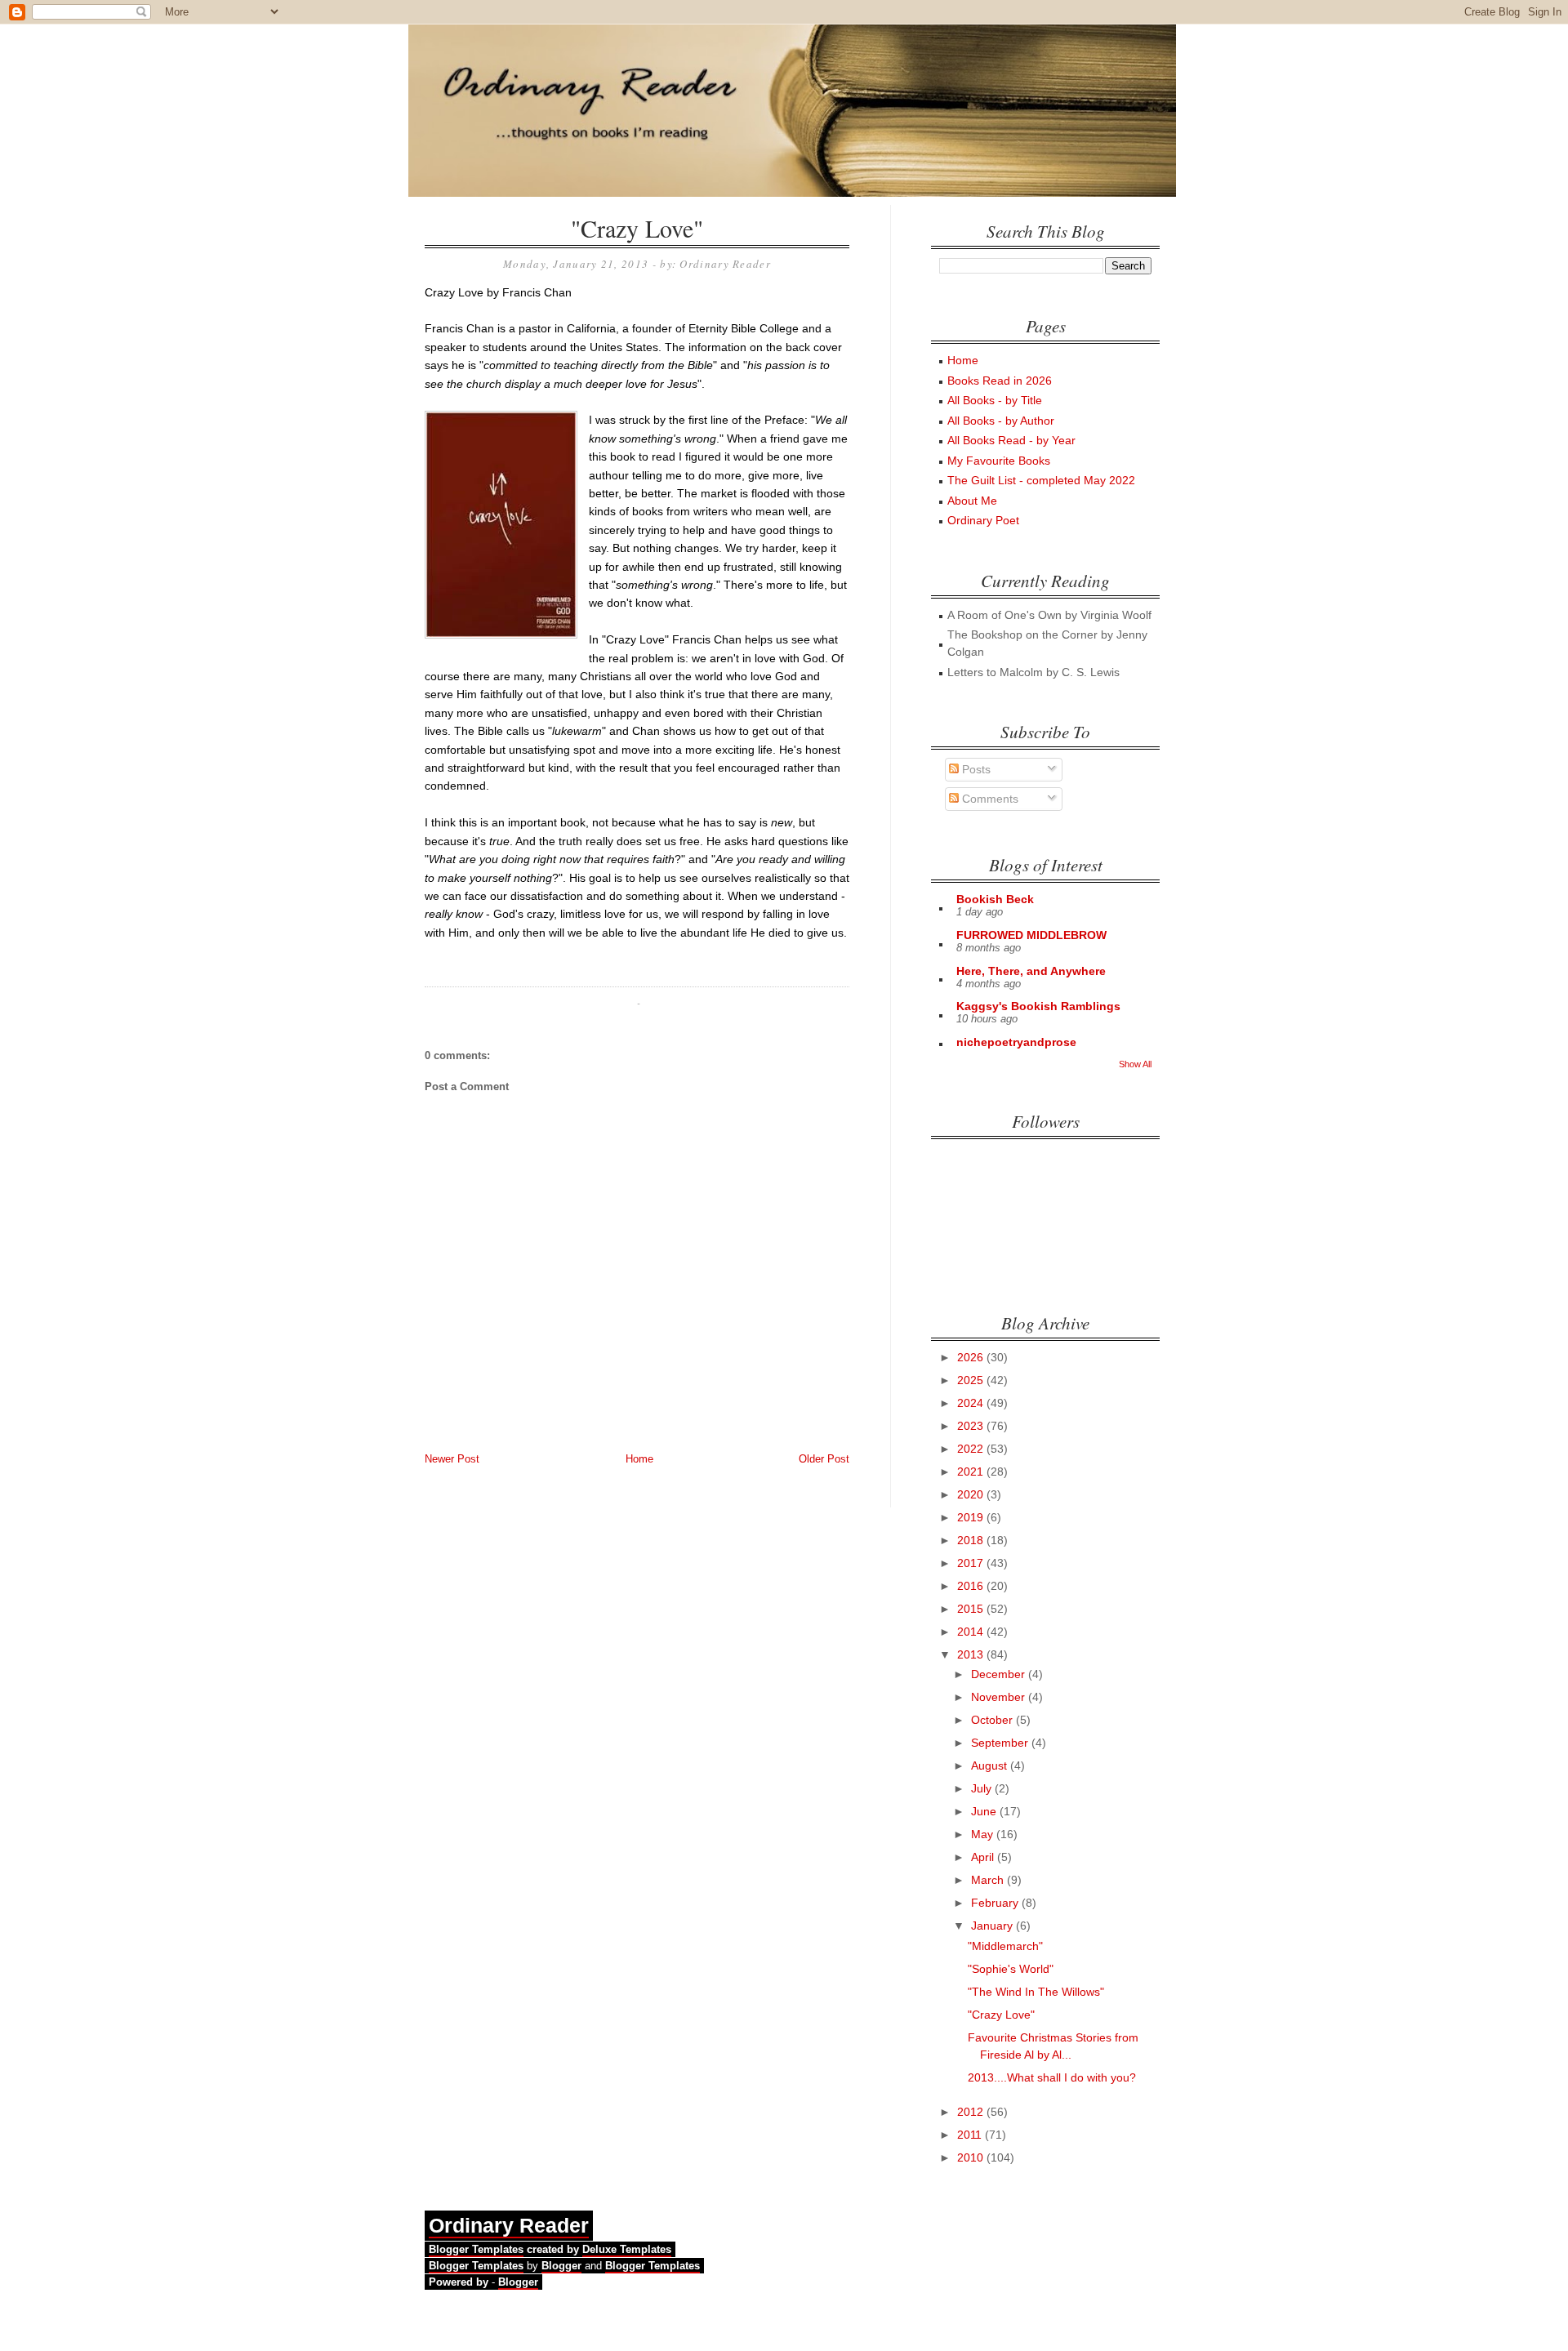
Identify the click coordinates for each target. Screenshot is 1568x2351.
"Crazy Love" (637, 228)
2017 (972, 1563)
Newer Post (452, 1459)
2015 (972, 1609)
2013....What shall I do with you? (1052, 2077)
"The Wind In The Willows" (1036, 1992)
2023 (972, 1426)
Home (639, 1459)
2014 (972, 1632)
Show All (1135, 1064)
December (1000, 1674)
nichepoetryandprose (1016, 1042)
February (996, 1903)
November (1000, 1697)
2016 (972, 1586)
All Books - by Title (995, 400)
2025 (972, 1380)
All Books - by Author (1001, 421)
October (993, 1720)
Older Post (824, 1459)
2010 (972, 2157)
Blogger (561, 2266)
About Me (972, 501)
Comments (989, 799)
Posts (975, 769)
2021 (972, 1472)
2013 (972, 1654)
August (991, 1765)
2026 (972, 1357)
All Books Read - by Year (1011, 440)
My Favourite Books (999, 461)
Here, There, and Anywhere (1031, 971)
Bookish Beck (995, 899)
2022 (972, 1449)
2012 (972, 2112)
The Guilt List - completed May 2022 (1041, 480)
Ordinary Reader (509, 2225)
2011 (971, 2135)
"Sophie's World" (1011, 1969)
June (985, 1811)
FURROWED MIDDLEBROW (1031, 935)
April (984, 1857)
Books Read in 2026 (1000, 381)
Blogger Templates (476, 2249)
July (983, 1788)
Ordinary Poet (983, 520)
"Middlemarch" (1005, 1946)
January (993, 1926)
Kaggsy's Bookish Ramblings (1038, 1006)
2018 (972, 1540)
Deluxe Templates (627, 2249)
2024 (972, 1403)
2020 (972, 1494)
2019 (972, 1517)
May (984, 1834)
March (989, 1880)
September (1001, 1743)
